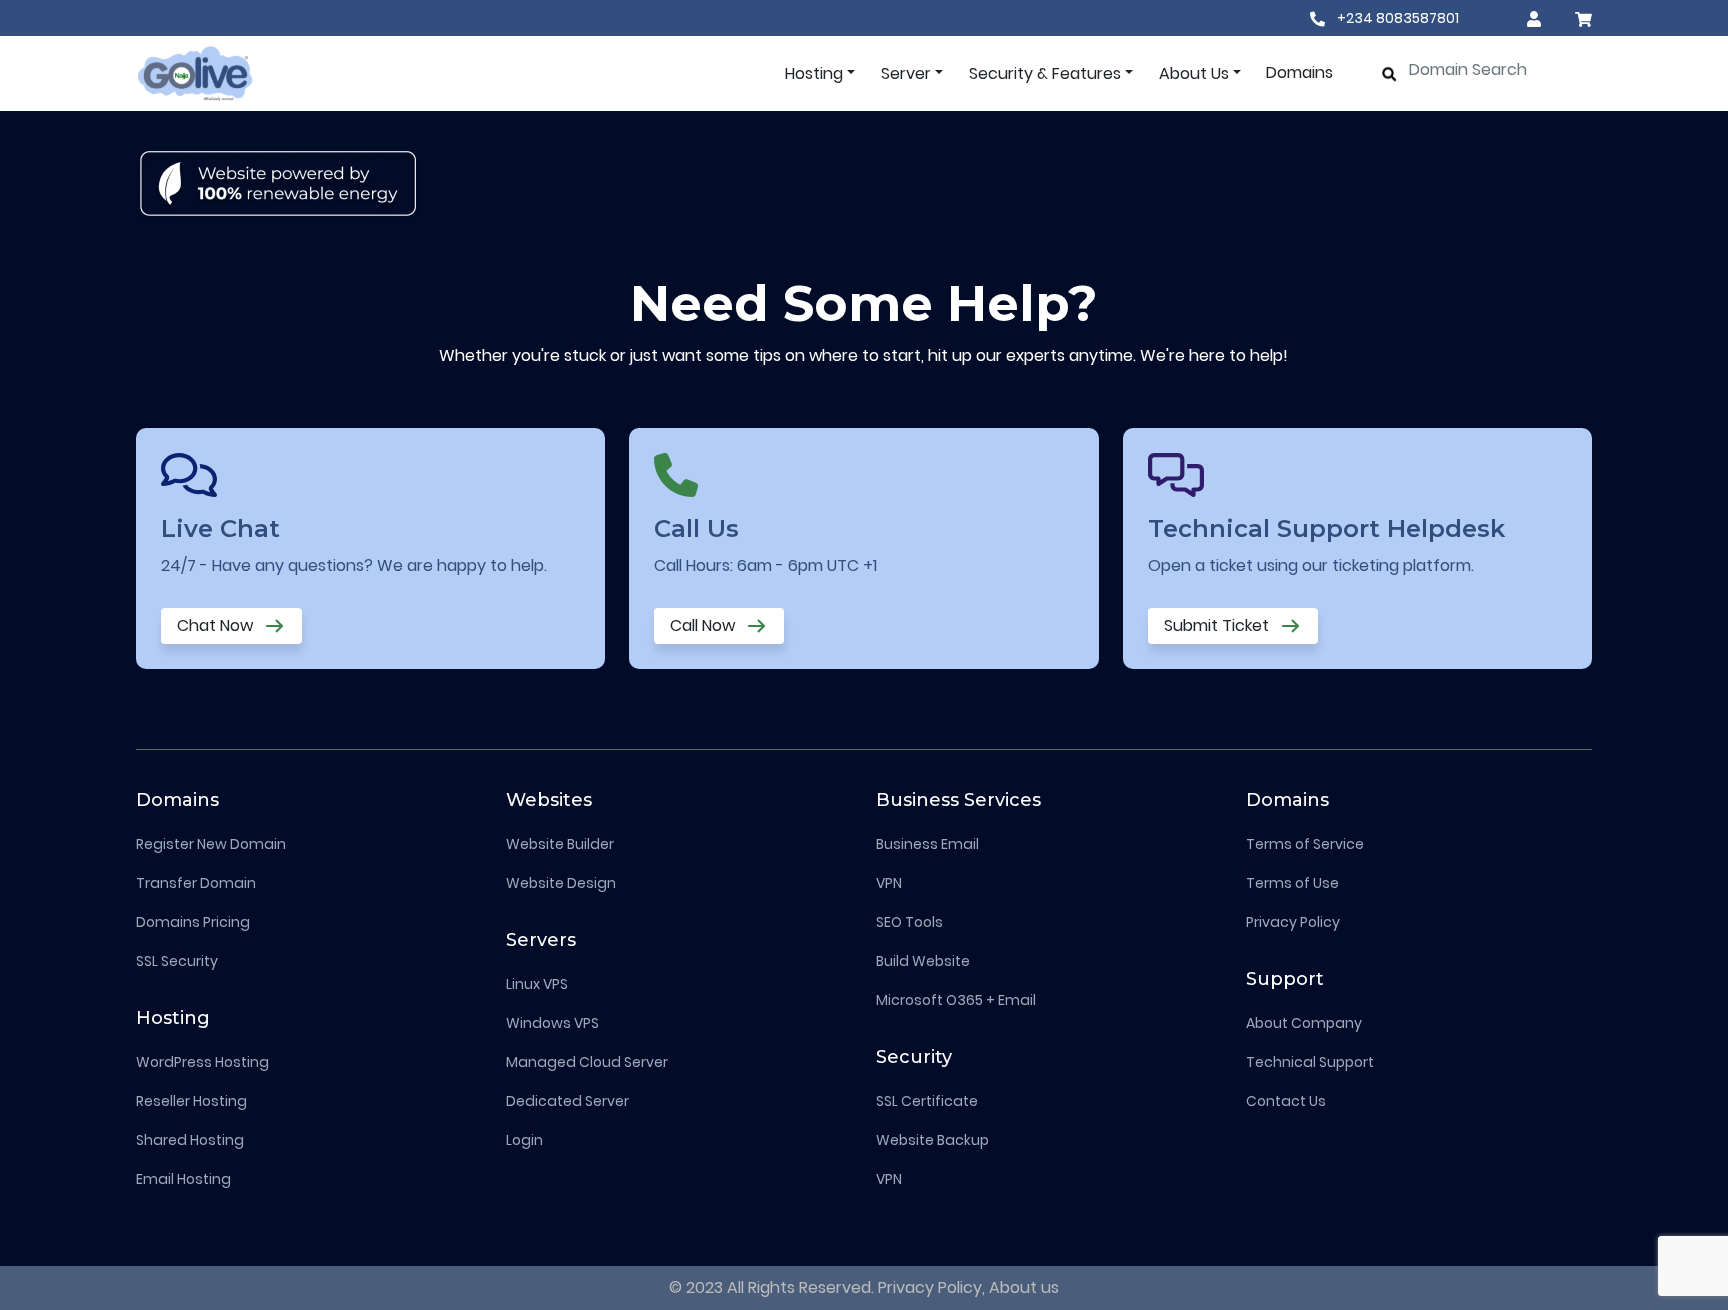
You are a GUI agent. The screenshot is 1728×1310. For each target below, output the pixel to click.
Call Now (704, 625)
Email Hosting (183, 1179)
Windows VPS (552, 1023)
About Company (1304, 1023)
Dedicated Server (567, 1101)
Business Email (927, 844)
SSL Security (177, 961)
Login (524, 1140)
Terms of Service (1305, 844)
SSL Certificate (927, 1101)
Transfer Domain (196, 883)
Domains (1299, 72)
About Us (1194, 73)
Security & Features (1045, 73)
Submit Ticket (1218, 625)
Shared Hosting (190, 1140)
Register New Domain (211, 844)
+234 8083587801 (1396, 18)
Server (906, 73)
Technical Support (1310, 1062)
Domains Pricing (193, 922)
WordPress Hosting (202, 1062)
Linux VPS (537, 984)
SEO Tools (909, 922)
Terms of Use (1292, 883)
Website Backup (932, 1140)
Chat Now (217, 625)
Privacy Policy (1293, 922)
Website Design (561, 883)
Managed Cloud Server (587, 1062)
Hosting (814, 73)
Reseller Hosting (191, 1101)
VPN (889, 883)
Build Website (923, 961)
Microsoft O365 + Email (956, 1000)
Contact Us (1286, 1101)
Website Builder (560, 844)
